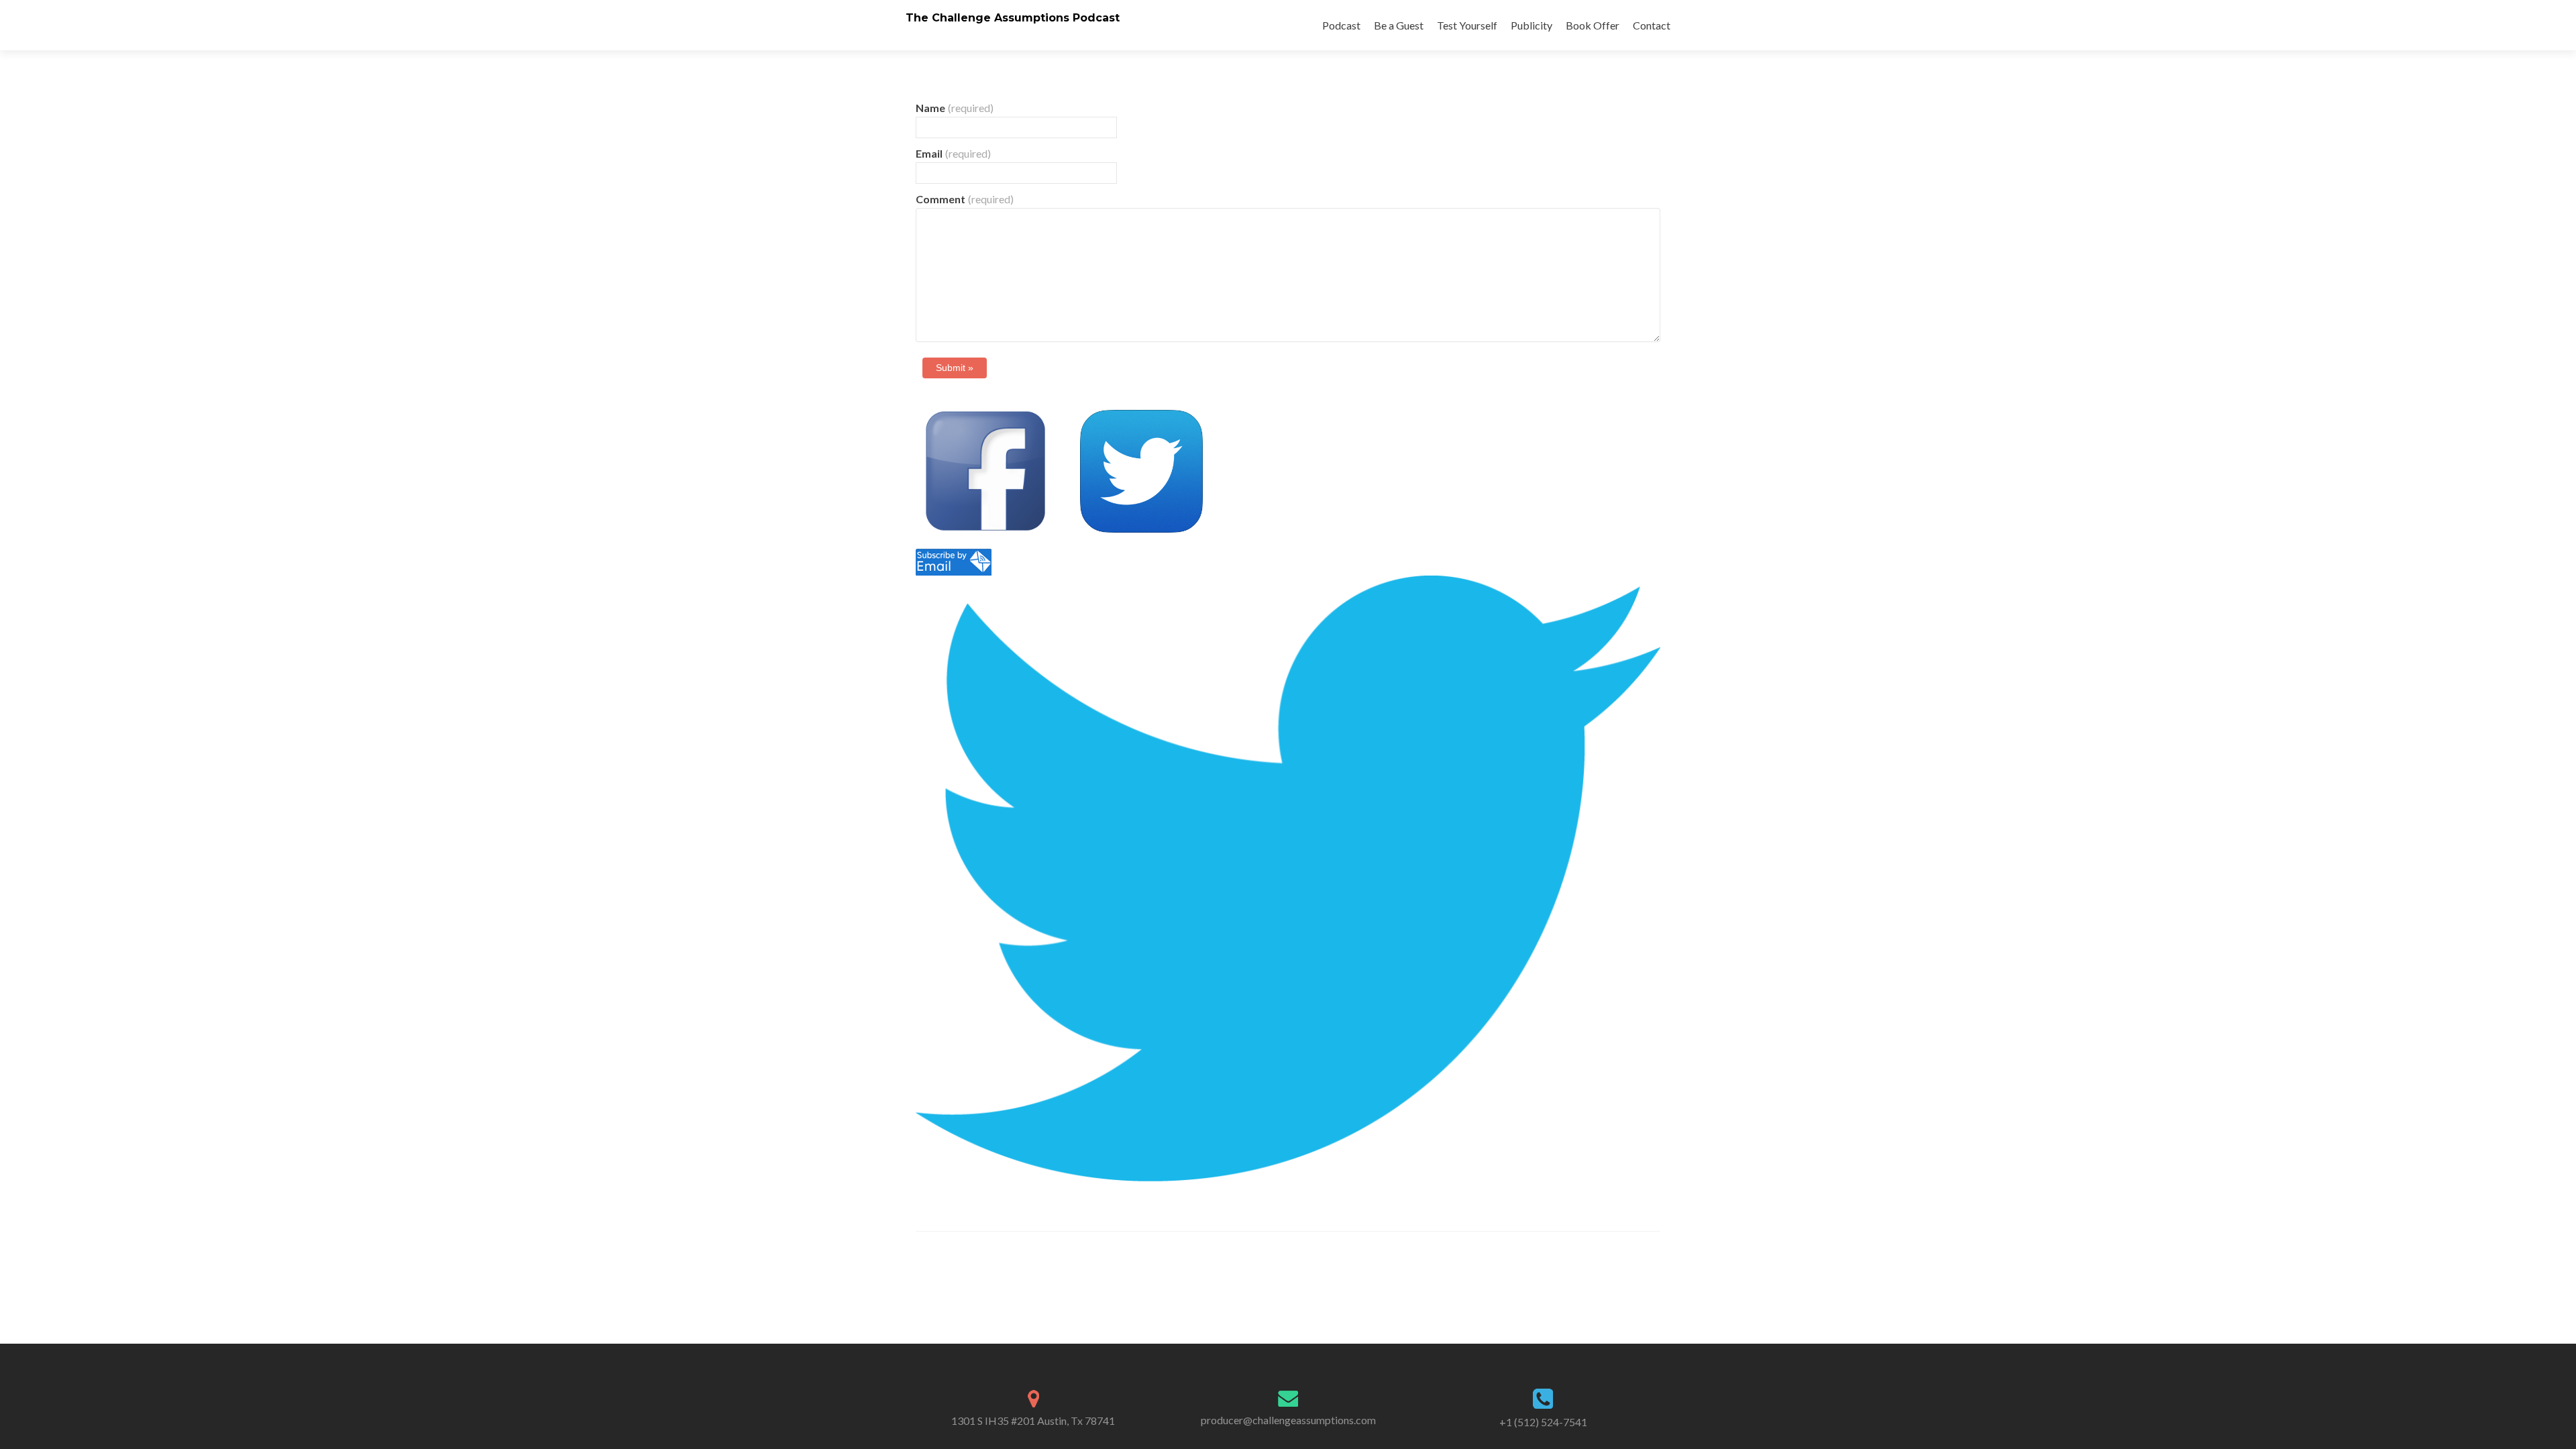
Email (953, 153)
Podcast (1341, 25)
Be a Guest (1399, 25)
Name (955, 108)
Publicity (1532, 25)
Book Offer (1593, 25)
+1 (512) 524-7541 (1543, 1422)
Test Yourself (1467, 25)
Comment (965, 199)
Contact (1652, 25)
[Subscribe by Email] (954, 560)
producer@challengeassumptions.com (1288, 1420)
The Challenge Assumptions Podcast (1013, 18)
